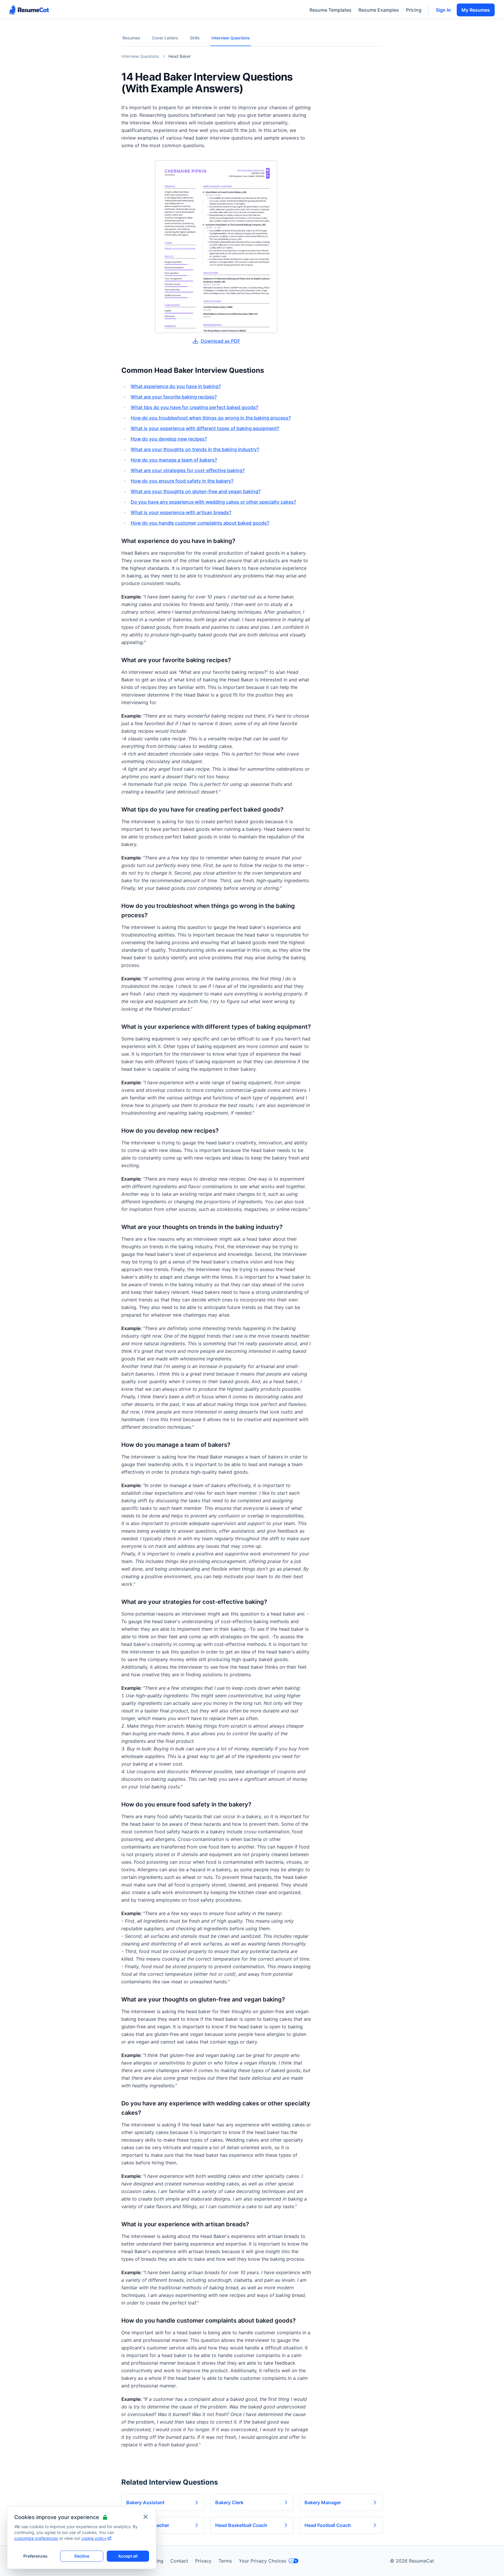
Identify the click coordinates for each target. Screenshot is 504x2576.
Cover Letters (165, 38)
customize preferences (36, 2538)
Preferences (35, 2556)
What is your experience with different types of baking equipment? (205, 428)
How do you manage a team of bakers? (174, 460)
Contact (179, 2561)
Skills (195, 38)
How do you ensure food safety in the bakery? (182, 481)
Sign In (443, 10)
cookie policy (94, 2538)
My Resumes (476, 10)
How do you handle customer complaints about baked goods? (200, 523)
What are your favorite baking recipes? (174, 397)
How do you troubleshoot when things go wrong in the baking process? (211, 418)
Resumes (131, 38)
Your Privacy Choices (262, 2561)
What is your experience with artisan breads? (181, 512)
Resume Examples (379, 10)
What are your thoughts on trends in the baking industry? (195, 449)
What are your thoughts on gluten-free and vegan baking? (196, 491)
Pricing (414, 10)
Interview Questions (231, 38)
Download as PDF (220, 341)
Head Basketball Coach (241, 2525)
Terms (225, 2561)
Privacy (203, 2561)
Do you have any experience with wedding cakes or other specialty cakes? (213, 502)
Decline (82, 2556)
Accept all (128, 2556)
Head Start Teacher (148, 2525)
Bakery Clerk (229, 2502)
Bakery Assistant (145, 2502)
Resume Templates (330, 10)
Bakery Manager (323, 2502)
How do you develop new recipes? (169, 439)
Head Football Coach (328, 2525)
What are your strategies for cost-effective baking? (188, 470)
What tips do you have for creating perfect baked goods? (194, 407)
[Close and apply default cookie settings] (146, 2517)
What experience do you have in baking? (176, 386)
